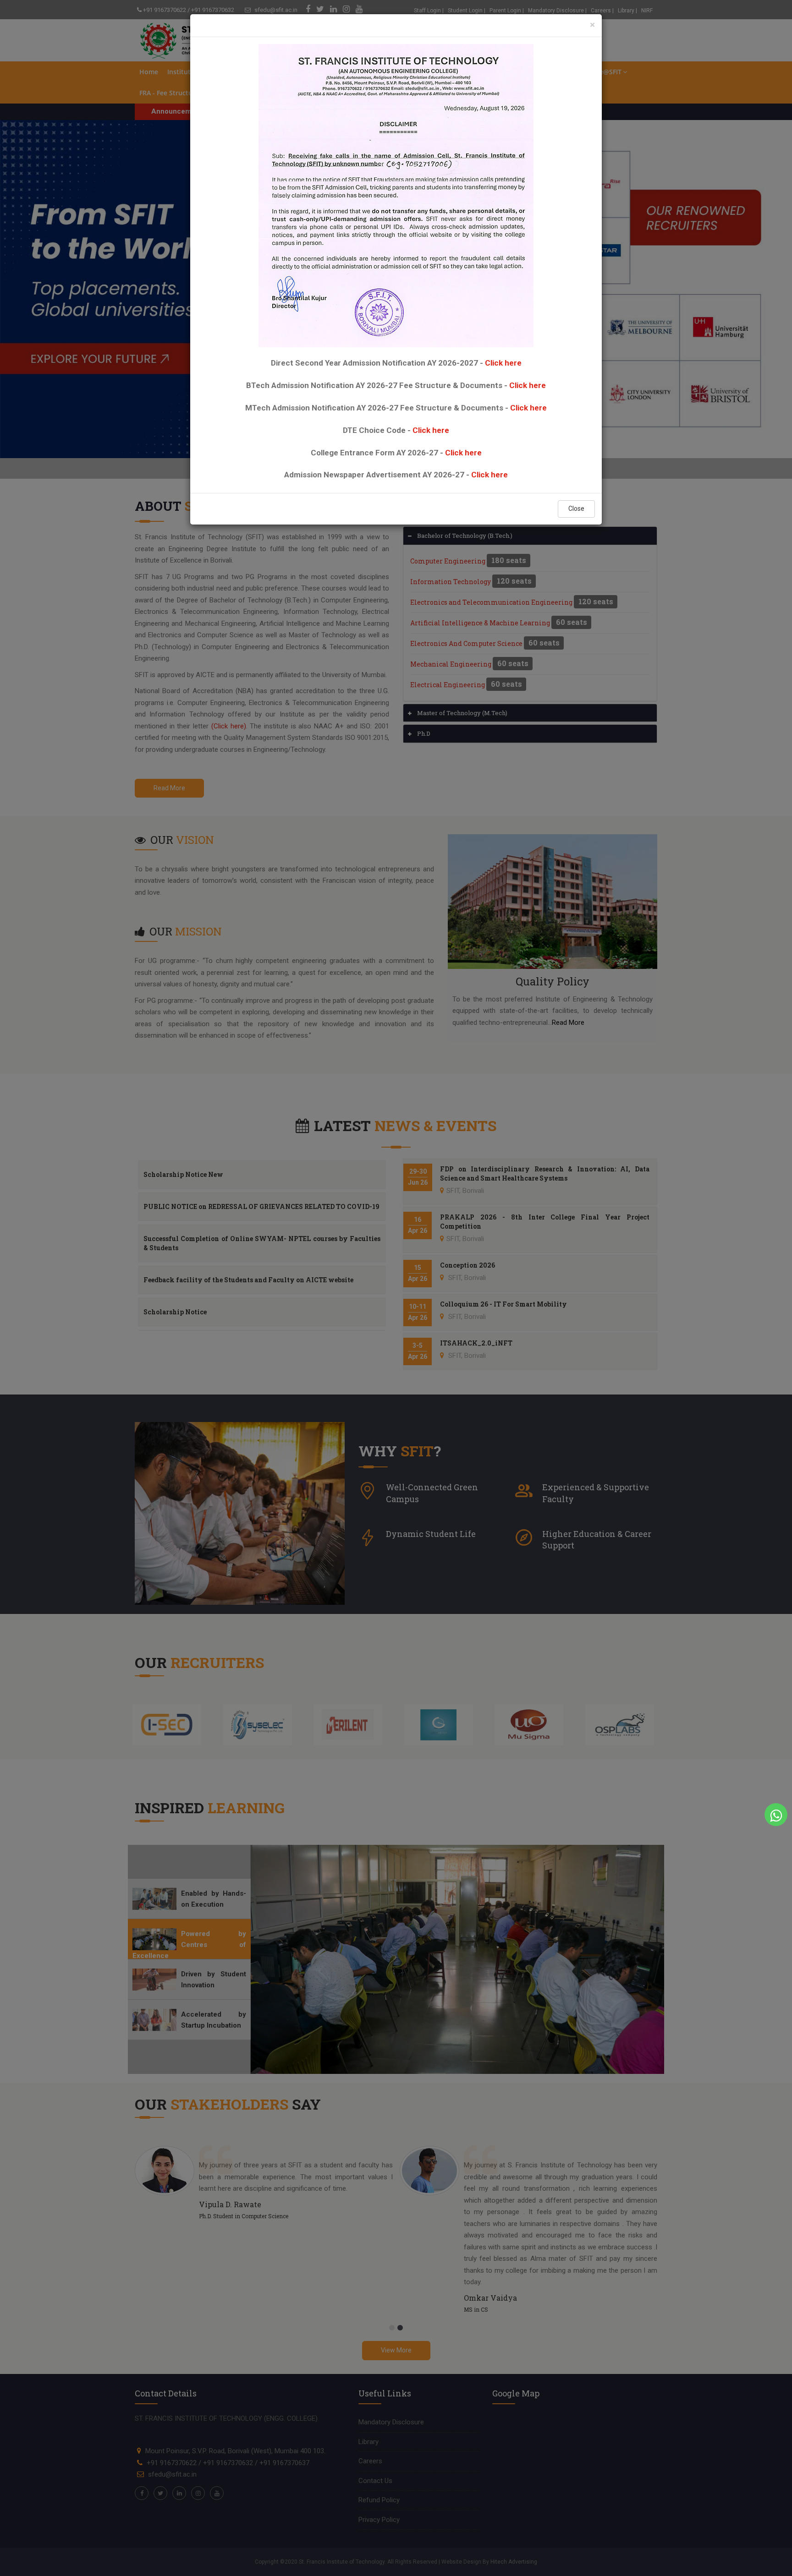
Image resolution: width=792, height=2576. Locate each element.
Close (576, 509)
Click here (503, 363)
